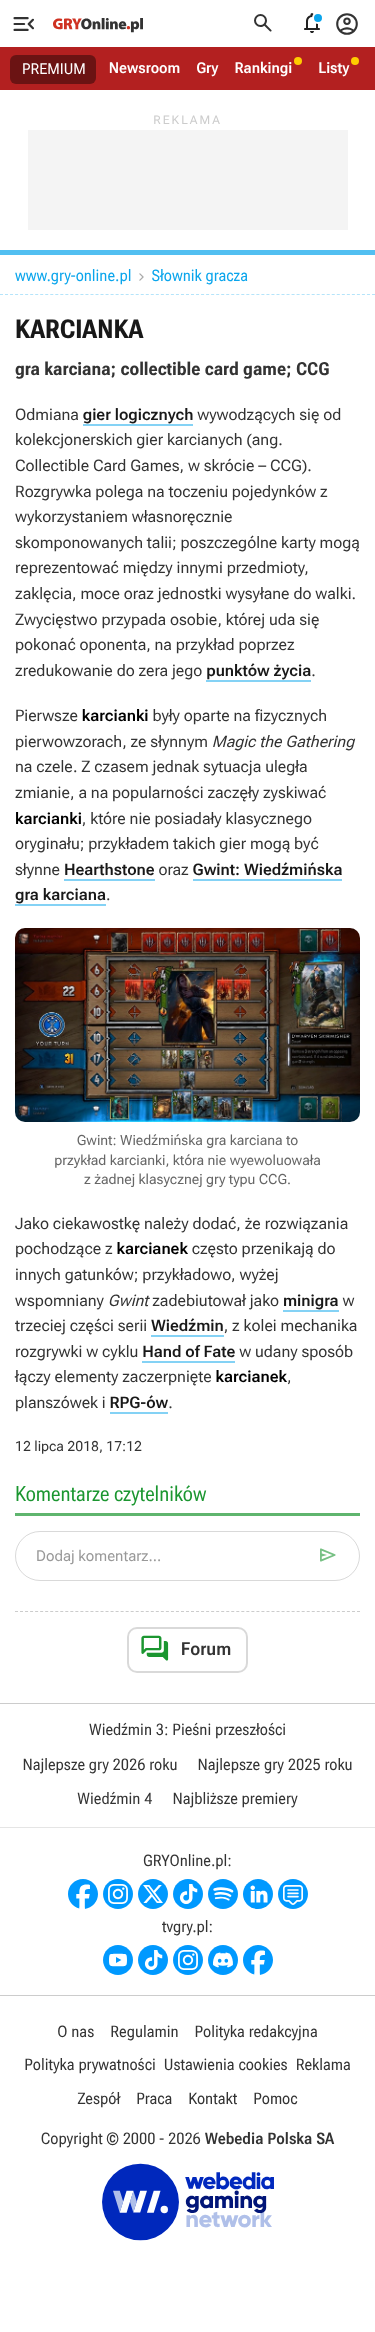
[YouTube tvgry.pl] (118, 1960)
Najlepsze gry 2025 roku (275, 1764)
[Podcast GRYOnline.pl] (223, 1894)
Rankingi (263, 68)
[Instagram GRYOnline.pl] (118, 1894)
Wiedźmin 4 (114, 1798)
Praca (154, 2098)
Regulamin (144, 2031)
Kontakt (212, 2098)
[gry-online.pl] (98, 24)
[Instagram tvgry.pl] (188, 1960)
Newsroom (144, 68)
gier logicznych (138, 414)
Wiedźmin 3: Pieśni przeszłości (187, 1729)
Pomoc (275, 2098)
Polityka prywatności (90, 2064)
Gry (207, 68)
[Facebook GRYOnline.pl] (83, 1894)
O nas (75, 2031)
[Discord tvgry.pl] (223, 1960)
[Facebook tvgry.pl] (258, 1960)
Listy (333, 68)
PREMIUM (54, 69)
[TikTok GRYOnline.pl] (188, 1894)
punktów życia (258, 670)
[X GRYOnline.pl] (153, 1894)
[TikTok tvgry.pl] (153, 1960)
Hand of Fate (188, 1351)
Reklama (323, 2064)
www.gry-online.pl (73, 275)
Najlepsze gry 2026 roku (99, 1764)
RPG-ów (139, 1402)
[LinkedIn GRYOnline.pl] (258, 1894)
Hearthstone (109, 869)
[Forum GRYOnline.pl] (293, 1894)
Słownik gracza (199, 275)
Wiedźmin (187, 1325)
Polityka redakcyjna (256, 2031)
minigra (311, 1300)
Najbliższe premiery (234, 1798)
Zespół (98, 2098)
